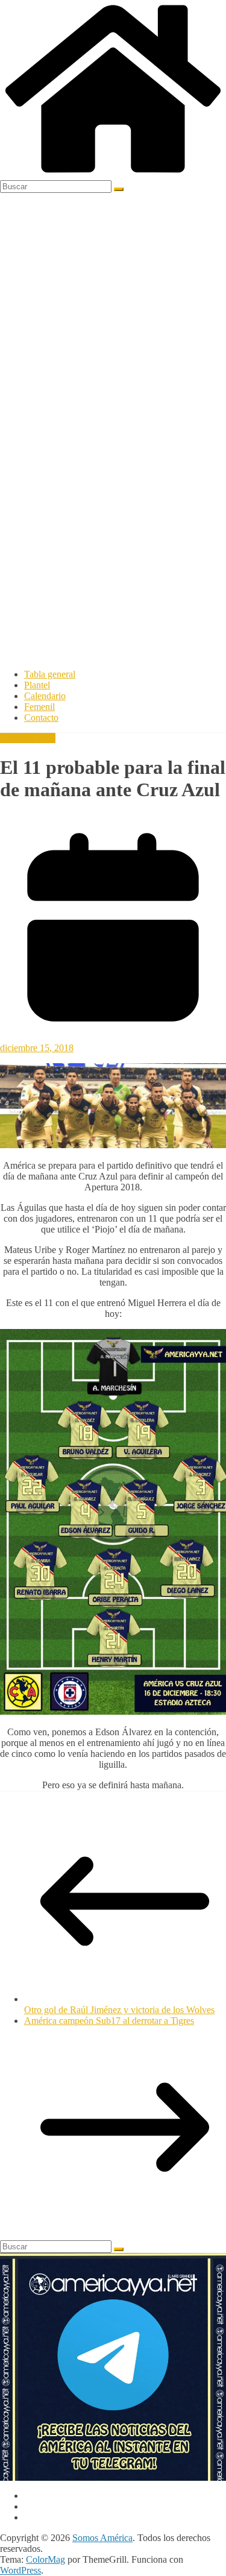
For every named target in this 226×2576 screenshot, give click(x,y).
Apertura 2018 (28, 738)
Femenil (39, 707)
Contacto (41, 718)
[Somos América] (113, 174)
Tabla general (50, 674)
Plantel (37, 685)
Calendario (45, 696)
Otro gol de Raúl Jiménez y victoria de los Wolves (119, 2010)
